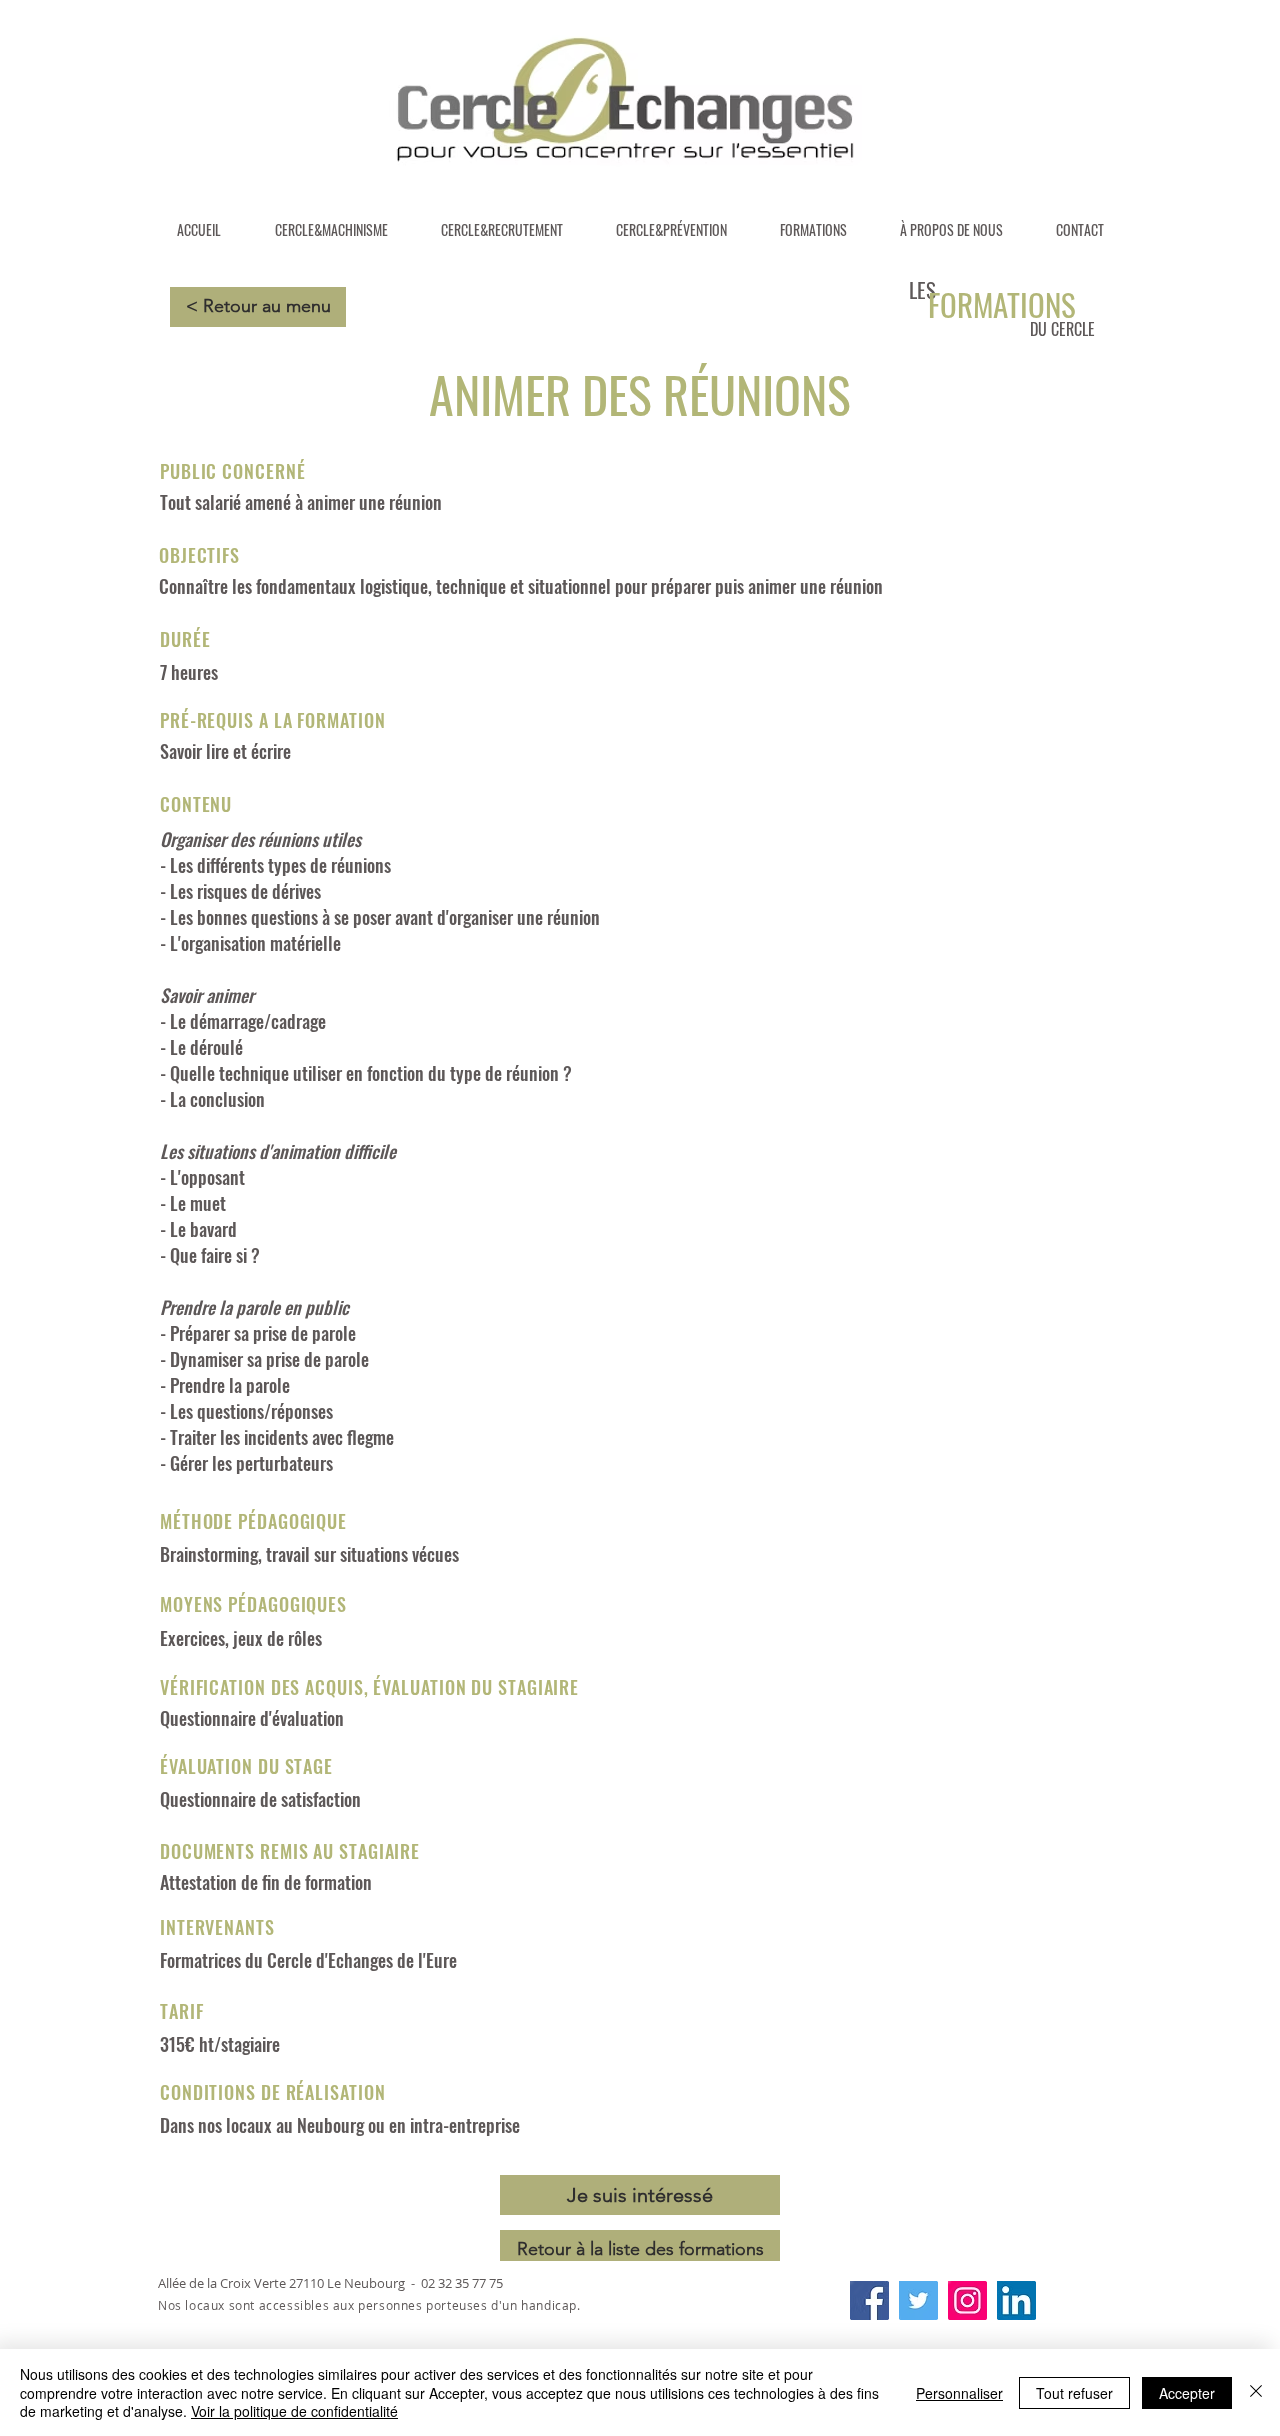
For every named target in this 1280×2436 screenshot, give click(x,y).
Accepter (1187, 2393)
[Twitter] (918, 2300)
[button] (640, 2195)
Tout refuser (1074, 2393)
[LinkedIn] (1016, 2300)
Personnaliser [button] (959, 2393)
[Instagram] (967, 2300)
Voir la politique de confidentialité (294, 2411)
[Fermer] (1256, 2392)
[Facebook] (869, 2300)
